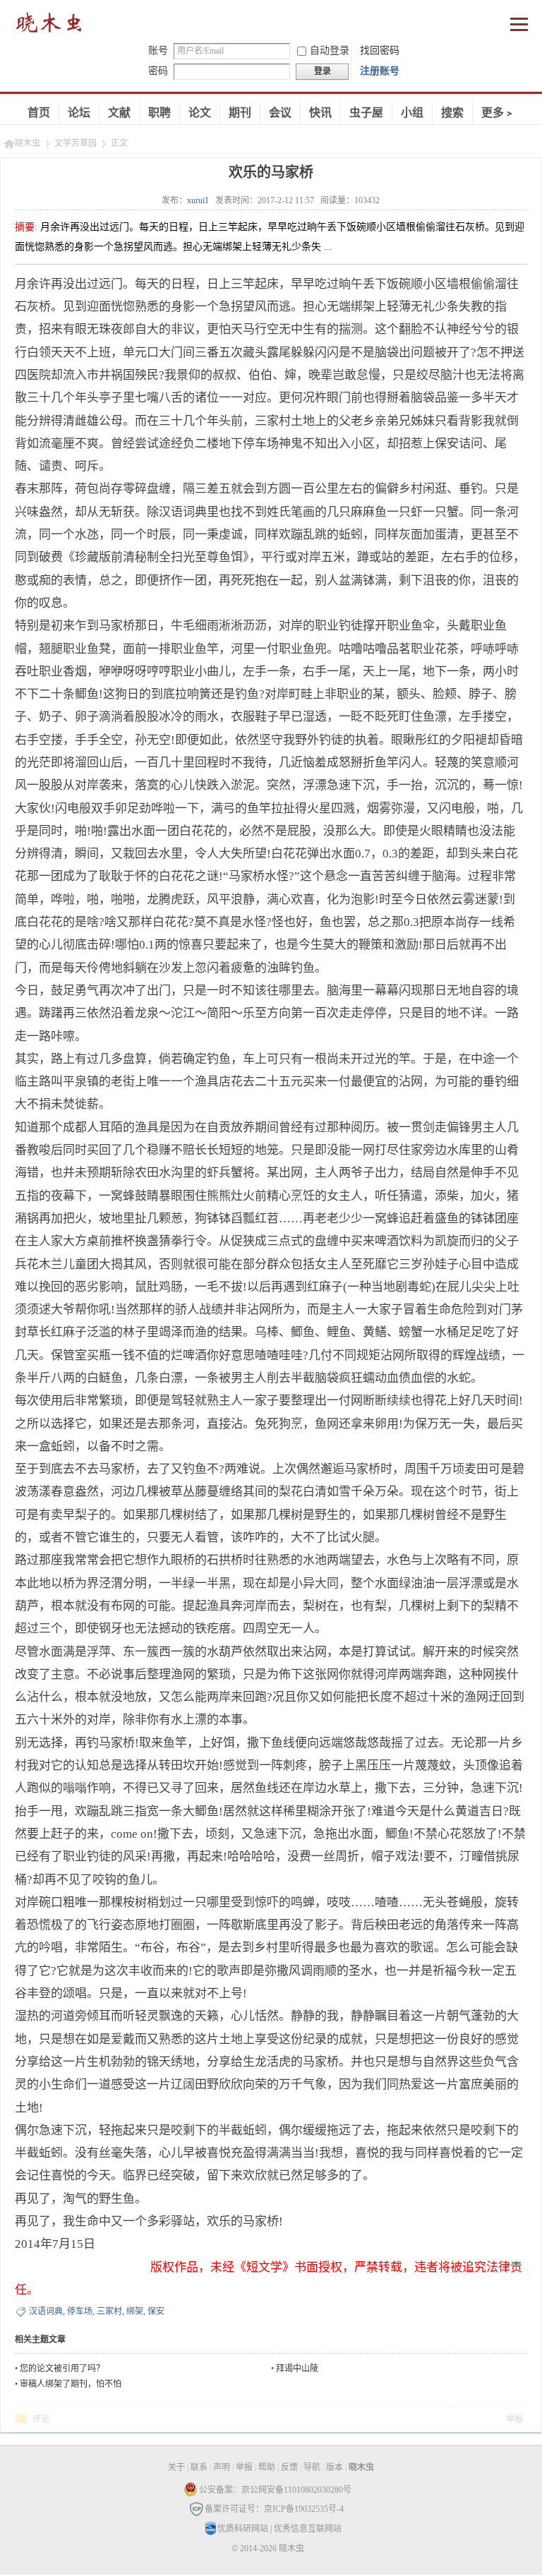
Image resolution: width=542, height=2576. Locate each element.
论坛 (79, 113)
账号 (158, 50)
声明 (222, 2467)
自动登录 (330, 50)
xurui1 (198, 200)
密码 (158, 71)
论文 (200, 113)
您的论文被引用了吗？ (62, 2369)
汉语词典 (46, 2311)
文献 (119, 113)
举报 (514, 2419)
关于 (176, 2467)
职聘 (159, 113)
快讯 (320, 113)
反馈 (289, 2467)
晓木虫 (49, 26)
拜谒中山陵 (297, 2369)
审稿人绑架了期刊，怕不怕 (71, 2384)
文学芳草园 (76, 143)
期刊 (240, 113)
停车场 (80, 2311)
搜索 (452, 113)
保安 (156, 2311)
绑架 (135, 2311)
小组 (412, 113)
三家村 (109, 2311)
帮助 (267, 2467)
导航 (312, 2467)
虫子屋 (366, 113)
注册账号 (380, 71)
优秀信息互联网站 (308, 2529)
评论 (41, 2419)
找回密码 (380, 50)
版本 (335, 2467)
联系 (199, 2467)
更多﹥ (498, 113)
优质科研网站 (243, 2529)
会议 (280, 113)
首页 (39, 113)
